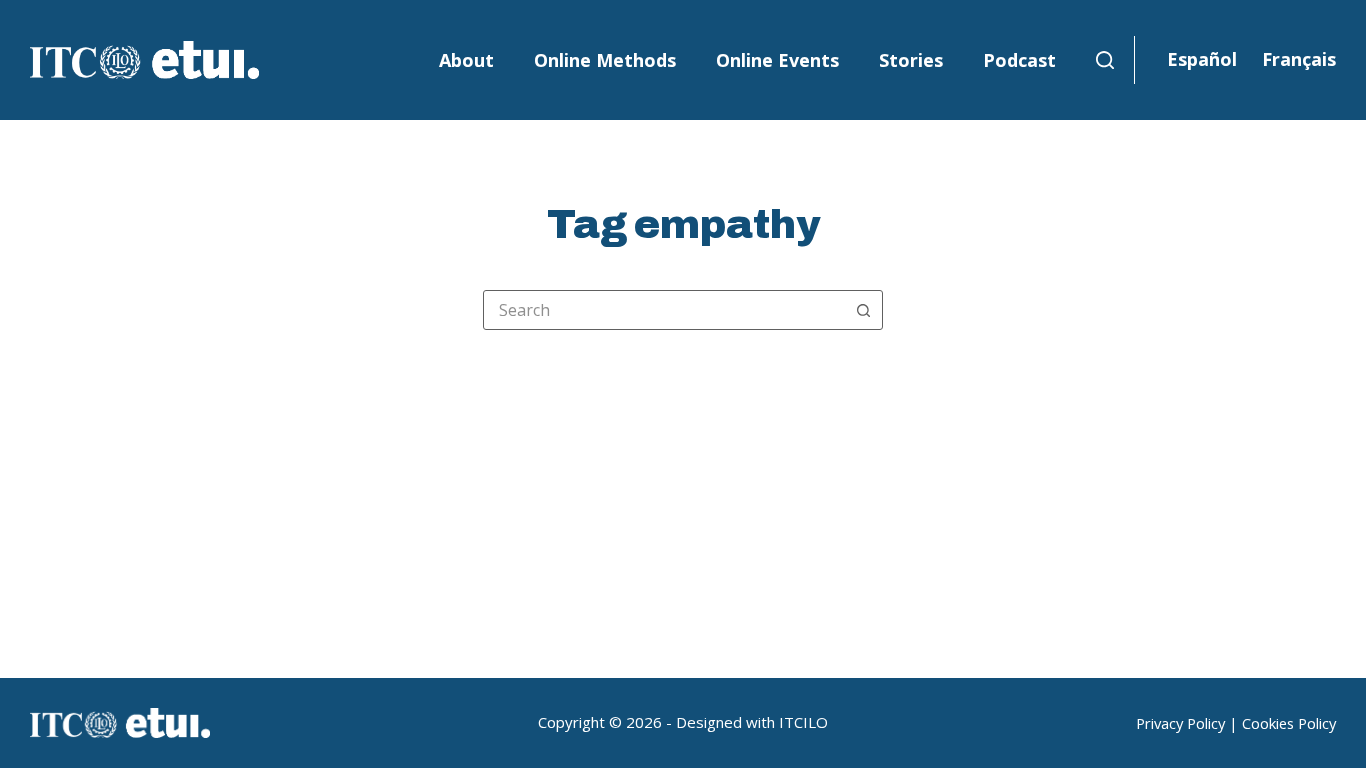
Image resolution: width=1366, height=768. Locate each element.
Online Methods (605, 60)
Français (1299, 59)
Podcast (1019, 60)
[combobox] (664, 310)
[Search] (1105, 60)
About (466, 60)
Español (1202, 59)
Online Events (777, 60)
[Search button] (863, 310)
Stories (911, 60)
